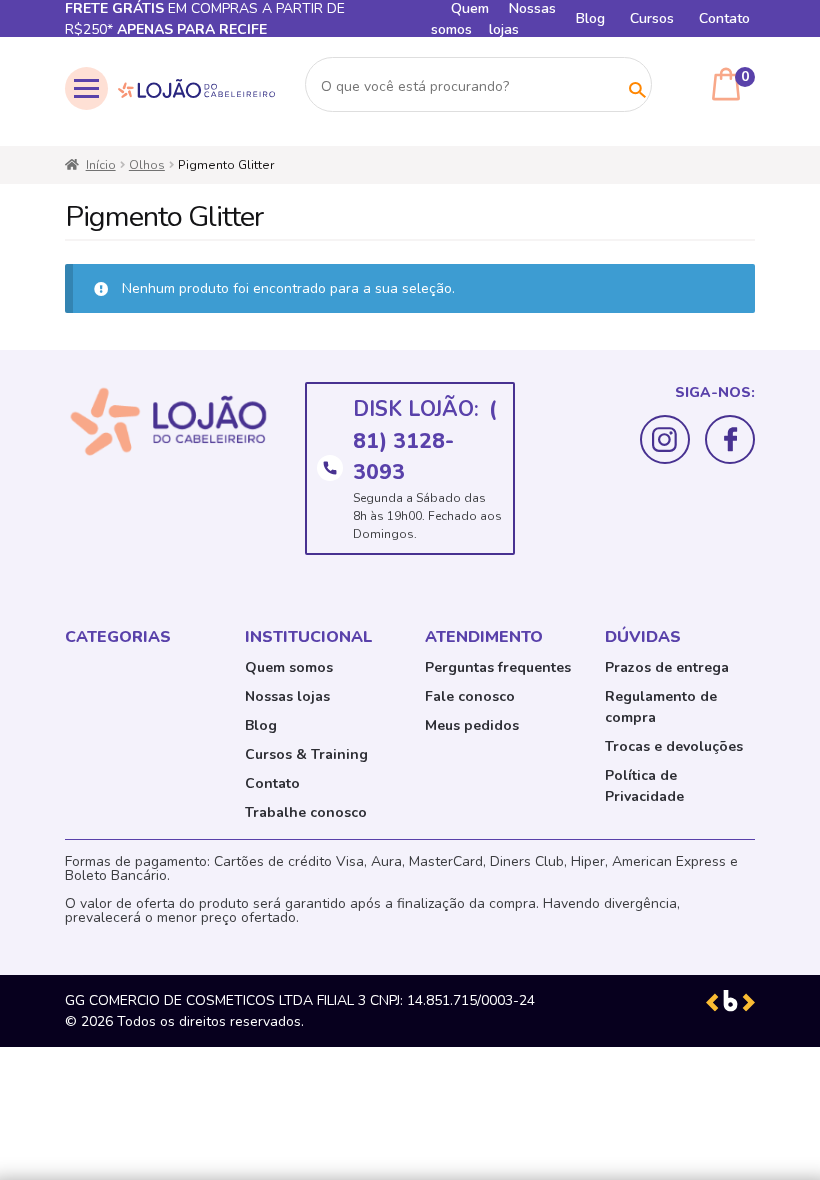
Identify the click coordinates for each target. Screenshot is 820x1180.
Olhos (147, 165)
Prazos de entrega (667, 667)
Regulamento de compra (661, 707)
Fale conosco (470, 696)
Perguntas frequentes (498, 667)
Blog (590, 18)
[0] (726, 84)
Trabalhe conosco (306, 812)
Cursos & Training (306, 754)
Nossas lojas (287, 696)
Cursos (652, 18)
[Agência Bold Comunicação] (730, 1000)
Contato (724, 18)
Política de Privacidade (644, 786)
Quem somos (289, 667)
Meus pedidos (472, 725)
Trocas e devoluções (674, 746)
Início (101, 165)
